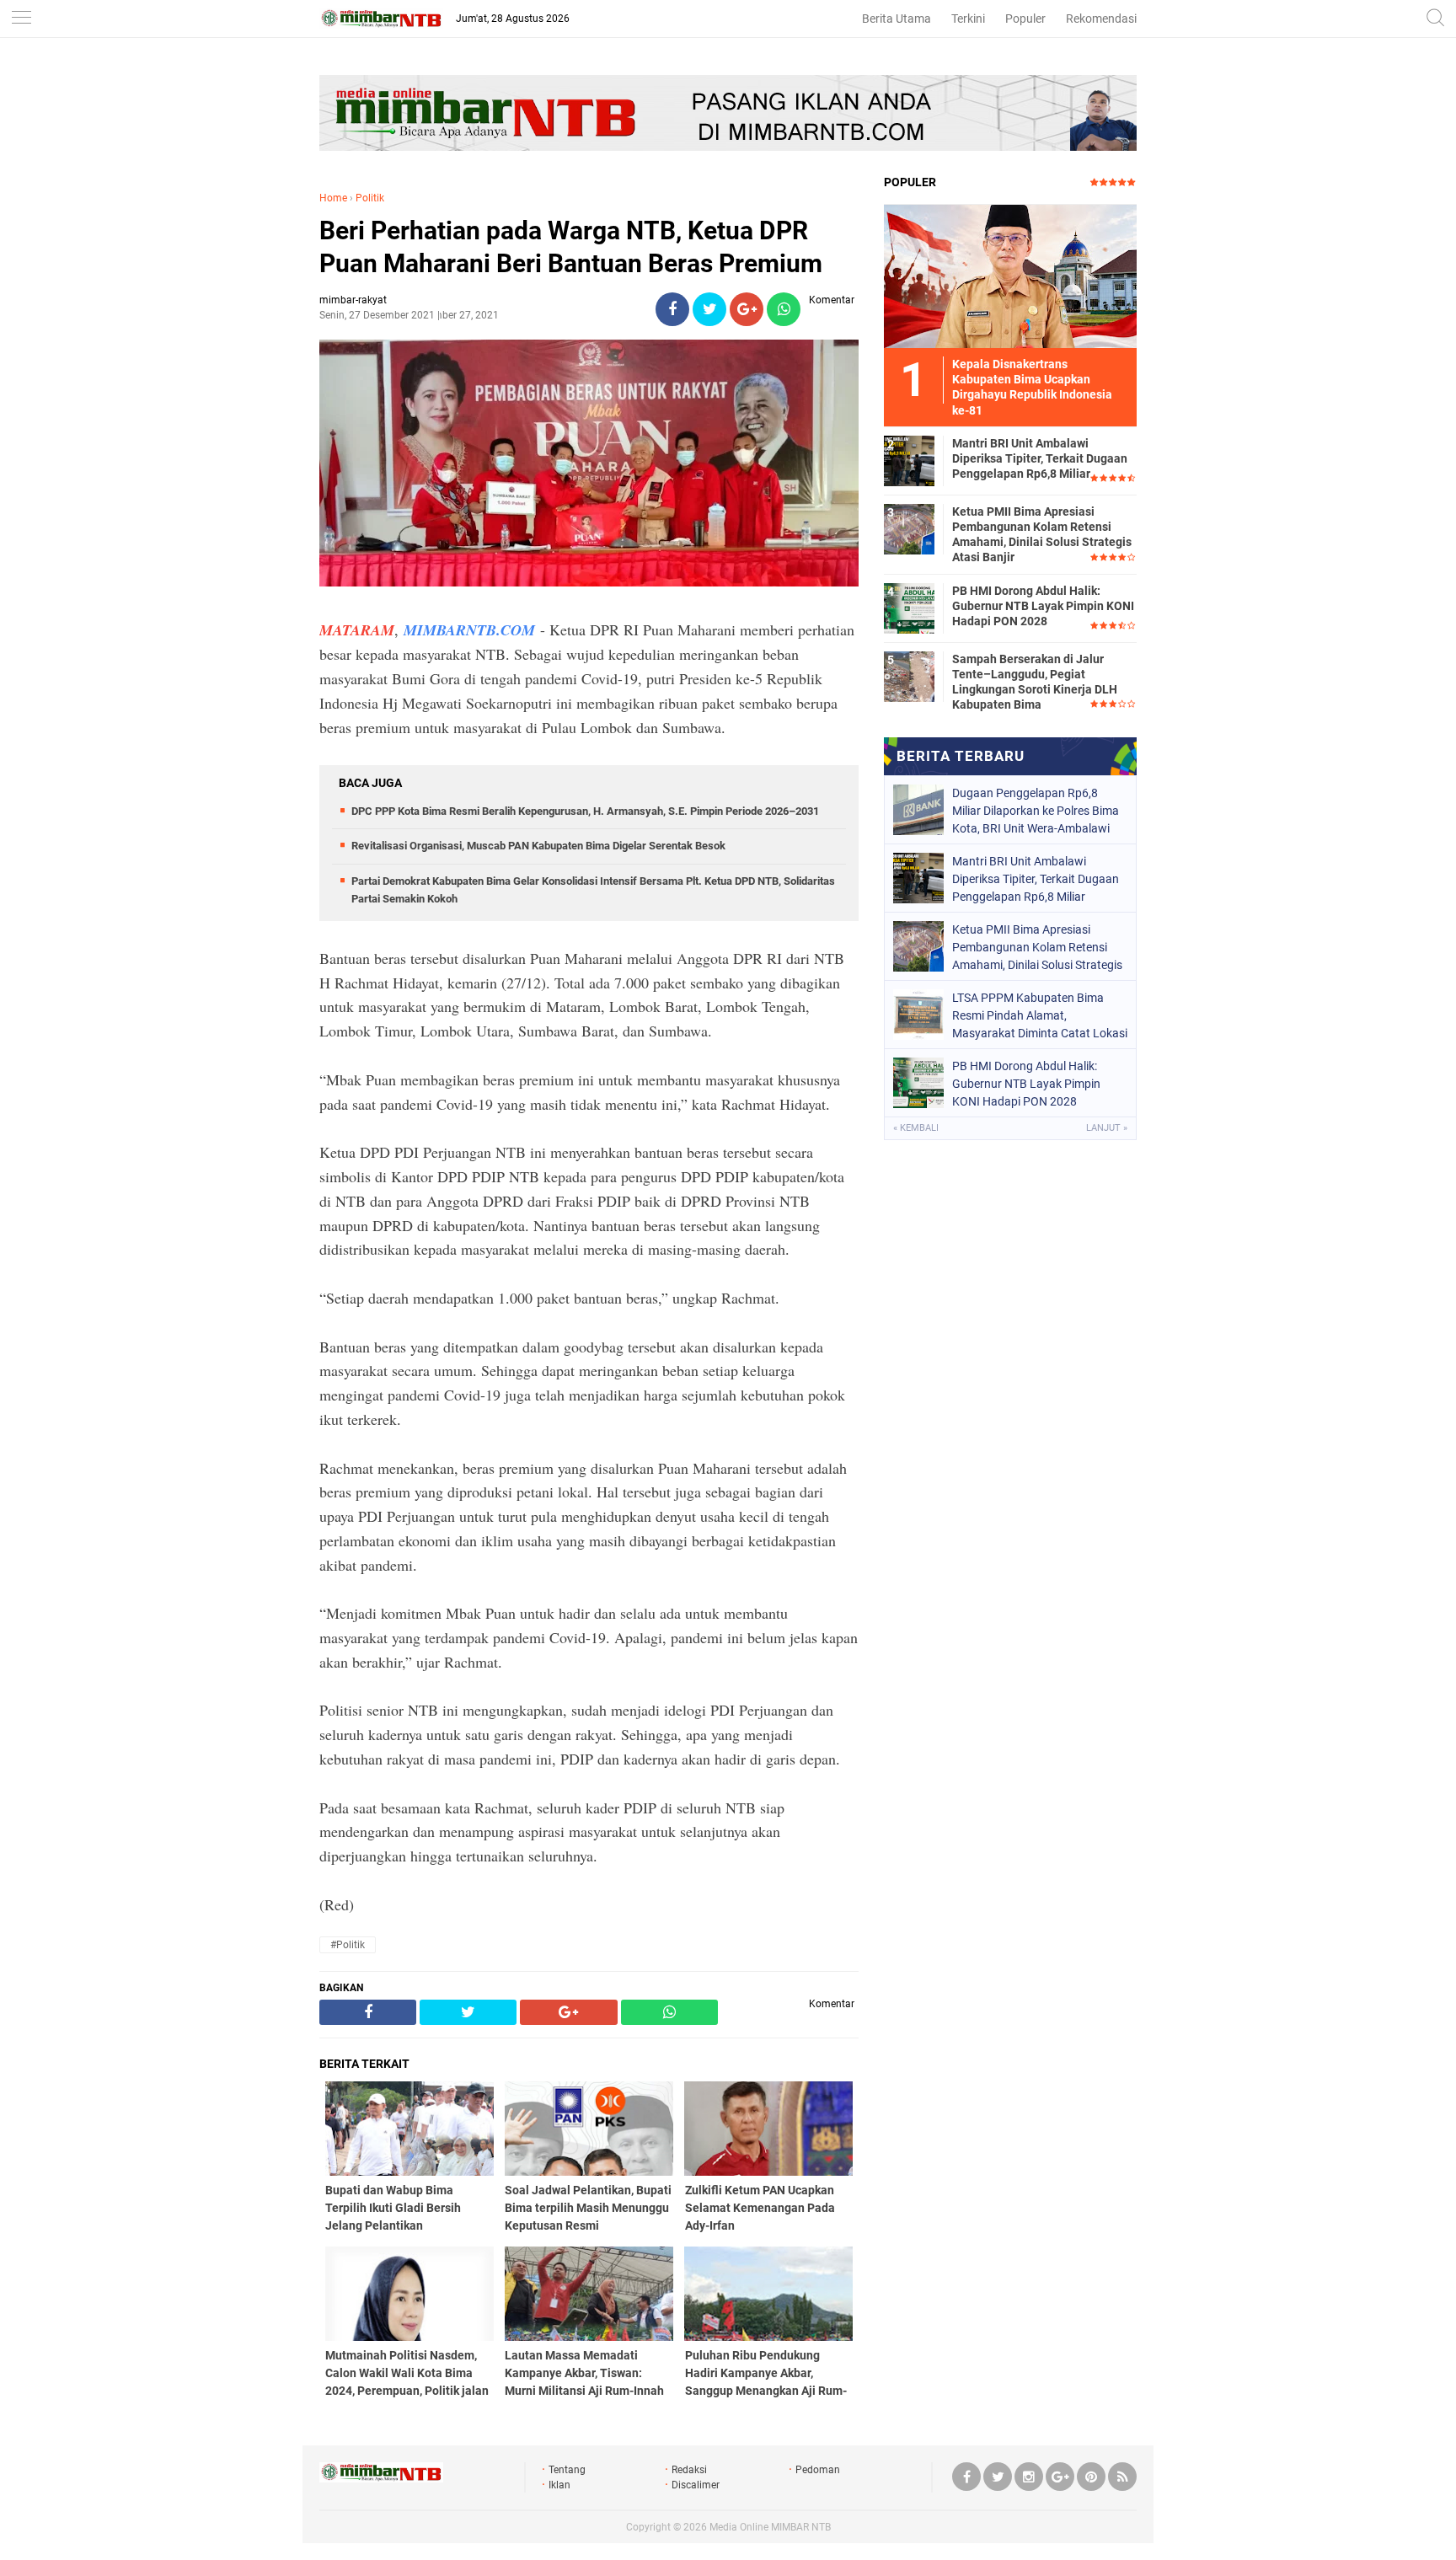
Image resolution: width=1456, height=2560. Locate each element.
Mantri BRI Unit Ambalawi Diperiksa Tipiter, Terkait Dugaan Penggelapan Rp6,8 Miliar (1040, 458)
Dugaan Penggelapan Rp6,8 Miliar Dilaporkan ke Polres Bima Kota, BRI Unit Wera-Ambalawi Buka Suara (1036, 811)
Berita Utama (897, 19)
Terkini (968, 19)
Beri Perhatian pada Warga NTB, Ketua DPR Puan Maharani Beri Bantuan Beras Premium (571, 247)
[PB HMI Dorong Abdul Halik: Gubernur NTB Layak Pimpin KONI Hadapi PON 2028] (909, 608)
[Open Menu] (21, 19)
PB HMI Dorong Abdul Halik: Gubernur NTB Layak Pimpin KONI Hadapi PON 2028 (1043, 606)
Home (333, 198)
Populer (1025, 19)
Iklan (559, 2485)
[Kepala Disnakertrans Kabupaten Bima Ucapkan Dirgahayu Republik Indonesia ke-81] (1010, 276)
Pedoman (818, 2470)
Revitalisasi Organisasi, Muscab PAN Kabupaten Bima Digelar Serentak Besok (538, 846)
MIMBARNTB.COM (469, 630)
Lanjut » (1107, 1128)
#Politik (348, 1945)
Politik (370, 198)
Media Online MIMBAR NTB (770, 2527)
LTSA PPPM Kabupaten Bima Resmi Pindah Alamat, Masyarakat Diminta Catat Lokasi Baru (1040, 1015)
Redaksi (689, 2470)
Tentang (567, 2470)
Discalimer (696, 2485)
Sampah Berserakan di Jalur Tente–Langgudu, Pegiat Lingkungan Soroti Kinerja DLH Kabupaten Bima (1035, 682)
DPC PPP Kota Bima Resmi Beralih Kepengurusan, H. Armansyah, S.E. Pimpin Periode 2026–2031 (585, 811)
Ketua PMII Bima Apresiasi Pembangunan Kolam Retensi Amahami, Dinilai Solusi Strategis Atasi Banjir (1042, 535)
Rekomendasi (1101, 19)
